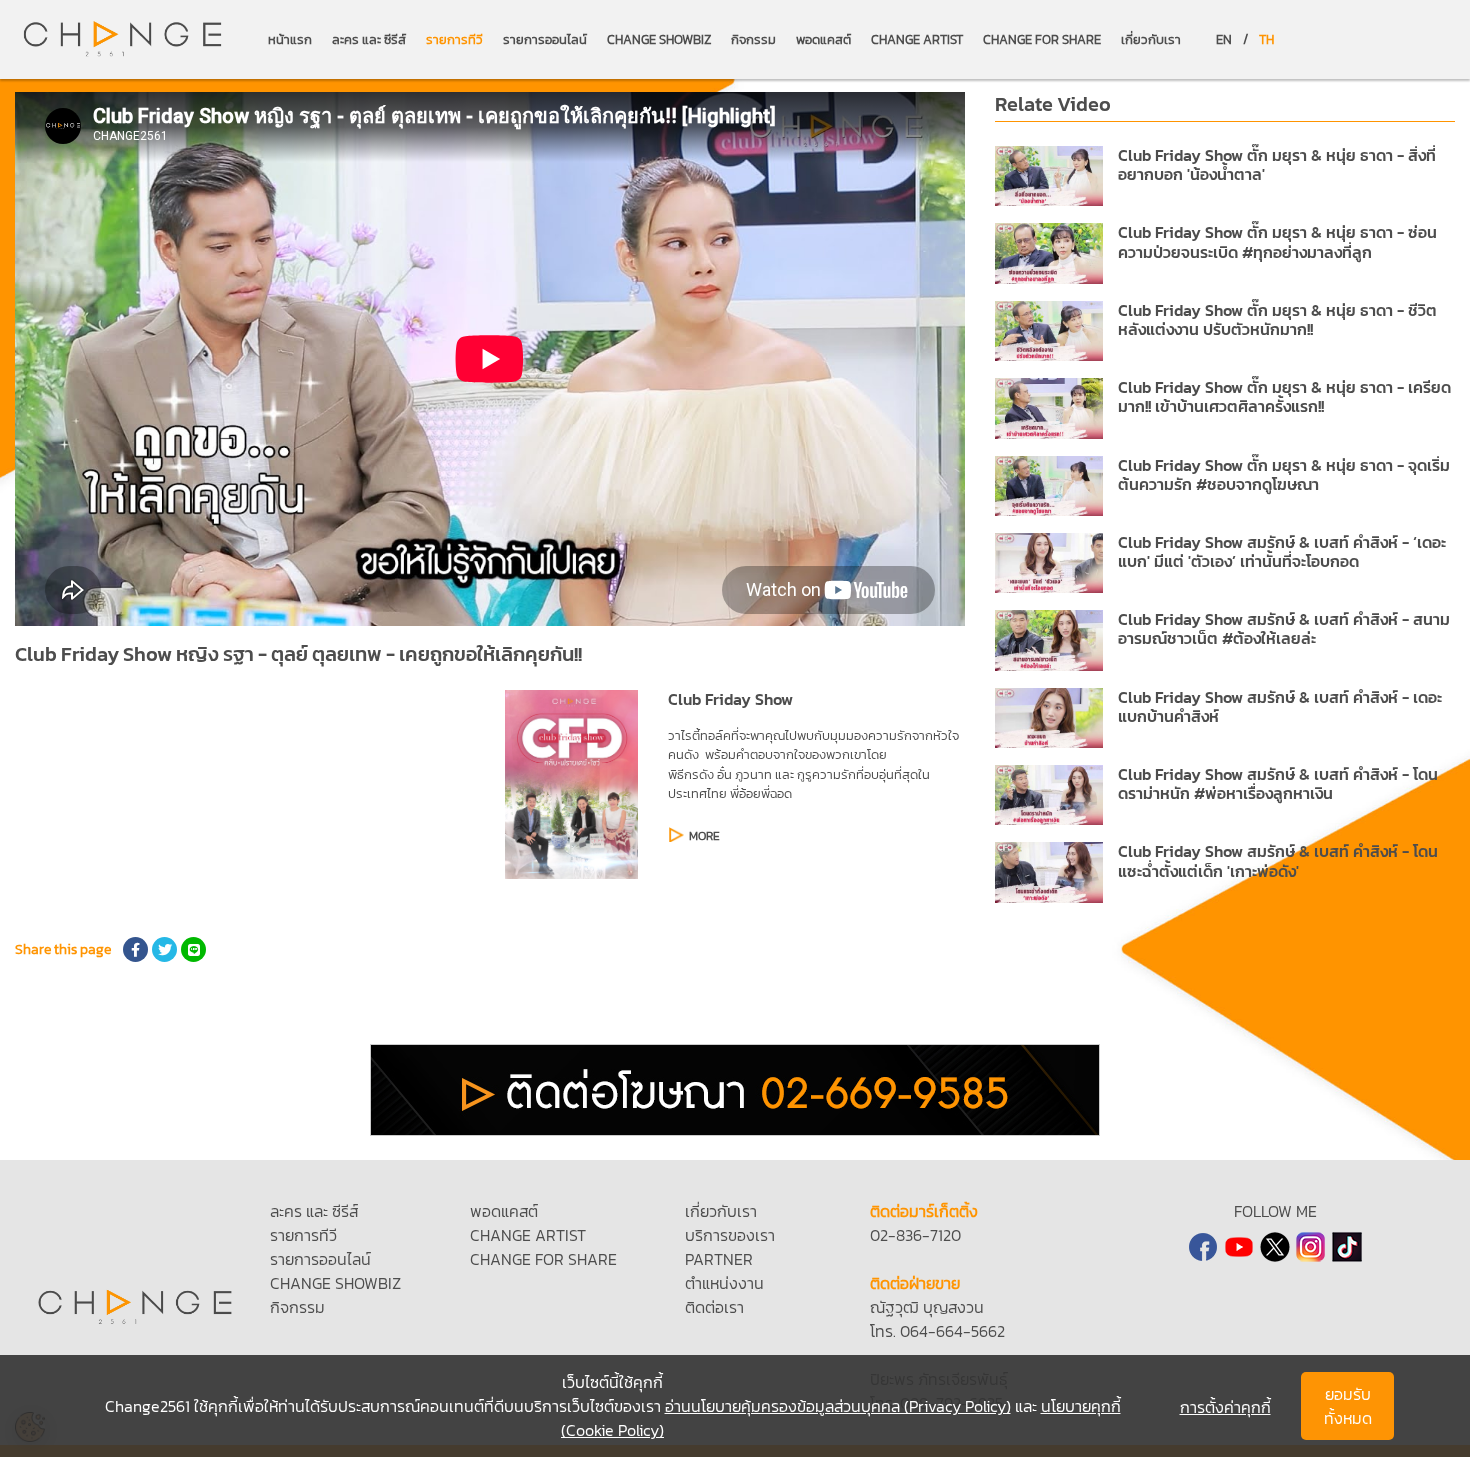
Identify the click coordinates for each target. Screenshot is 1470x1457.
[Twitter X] (1275, 1247)
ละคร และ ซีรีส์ (369, 39)
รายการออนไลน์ (545, 39)
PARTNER (719, 1259)
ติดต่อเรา (714, 1307)
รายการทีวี (454, 39)
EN (1224, 39)
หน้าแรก (290, 39)
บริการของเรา (730, 1235)
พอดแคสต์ (823, 39)
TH (1266, 39)
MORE (704, 836)
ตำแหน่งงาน (724, 1283)
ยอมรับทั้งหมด (1348, 1406)
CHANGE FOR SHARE (1042, 39)
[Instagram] (1311, 1247)
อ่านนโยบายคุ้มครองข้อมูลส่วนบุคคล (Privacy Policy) (838, 1406)
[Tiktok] (1347, 1247)
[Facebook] (1203, 1247)
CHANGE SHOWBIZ (659, 39)
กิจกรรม (753, 39)
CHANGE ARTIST (917, 39)
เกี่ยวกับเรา (1151, 39)
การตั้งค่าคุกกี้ (1225, 1407)
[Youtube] (1239, 1247)
